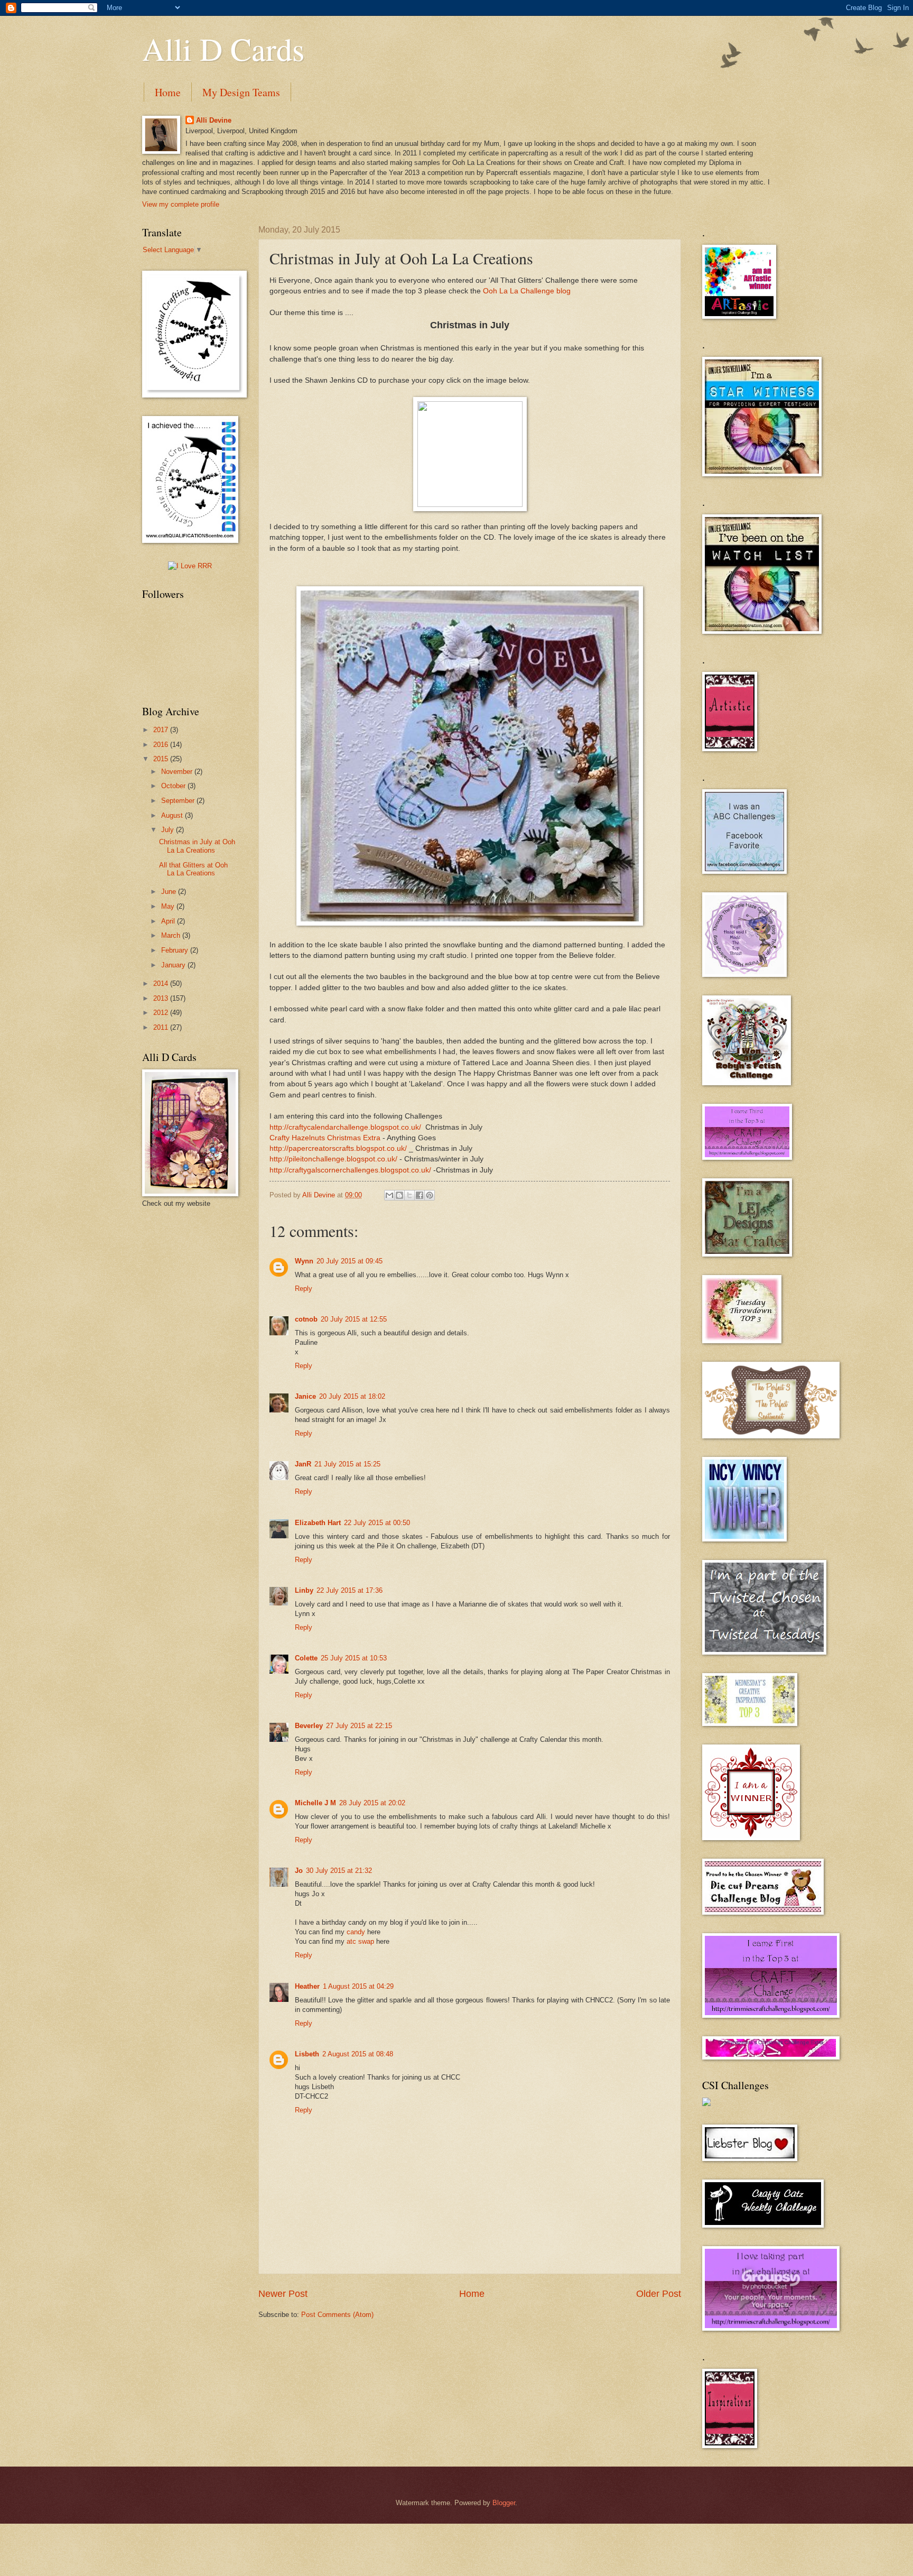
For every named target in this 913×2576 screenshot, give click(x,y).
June (170, 892)
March (172, 935)
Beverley (309, 1726)
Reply (304, 1289)
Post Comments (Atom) (337, 2315)
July (169, 830)
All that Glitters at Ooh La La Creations (193, 869)
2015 (162, 759)
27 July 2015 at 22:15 (359, 1726)
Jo (299, 1871)
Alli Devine (214, 120)
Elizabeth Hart (318, 1523)
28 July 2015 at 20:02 (372, 1803)
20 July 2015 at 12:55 (354, 1319)
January (174, 965)
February (176, 950)
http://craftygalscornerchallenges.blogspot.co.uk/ (350, 1170)
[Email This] (389, 1195)
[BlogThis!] (399, 1195)
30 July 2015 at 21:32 (339, 1871)
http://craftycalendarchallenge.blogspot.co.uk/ (345, 1127)
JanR (303, 1464)
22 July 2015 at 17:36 (350, 1590)
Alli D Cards (223, 49)
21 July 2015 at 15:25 (347, 1464)
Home (168, 92)
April (169, 921)
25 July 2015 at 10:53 (354, 1658)
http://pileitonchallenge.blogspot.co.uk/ (333, 1159)
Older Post (659, 2294)
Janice (305, 1396)
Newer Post (283, 2294)
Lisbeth (307, 2054)
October (174, 786)
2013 (162, 998)
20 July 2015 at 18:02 (352, 1396)
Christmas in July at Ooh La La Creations (197, 846)
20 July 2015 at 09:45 (350, 1261)
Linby (304, 1590)
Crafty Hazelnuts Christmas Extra (325, 1138)
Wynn (304, 1261)
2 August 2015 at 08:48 (358, 2054)
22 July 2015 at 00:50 (377, 1523)
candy (356, 1932)
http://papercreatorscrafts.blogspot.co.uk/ (338, 1148)
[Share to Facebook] (420, 1195)
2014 (162, 984)
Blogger (504, 2503)
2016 (162, 745)
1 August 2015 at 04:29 (358, 1986)
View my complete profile (181, 204)
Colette (306, 1658)
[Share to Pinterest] (430, 1195)
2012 (162, 1013)
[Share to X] (409, 1195)
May (169, 906)
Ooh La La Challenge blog (527, 291)
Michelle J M (315, 1803)
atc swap (360, 1941)
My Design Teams (241, 92)
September (179, 801)
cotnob (306, 1319)
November (178, 772)
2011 (162, 1027)
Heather (307, 1986)
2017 (162, 730)
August (173, 815)
